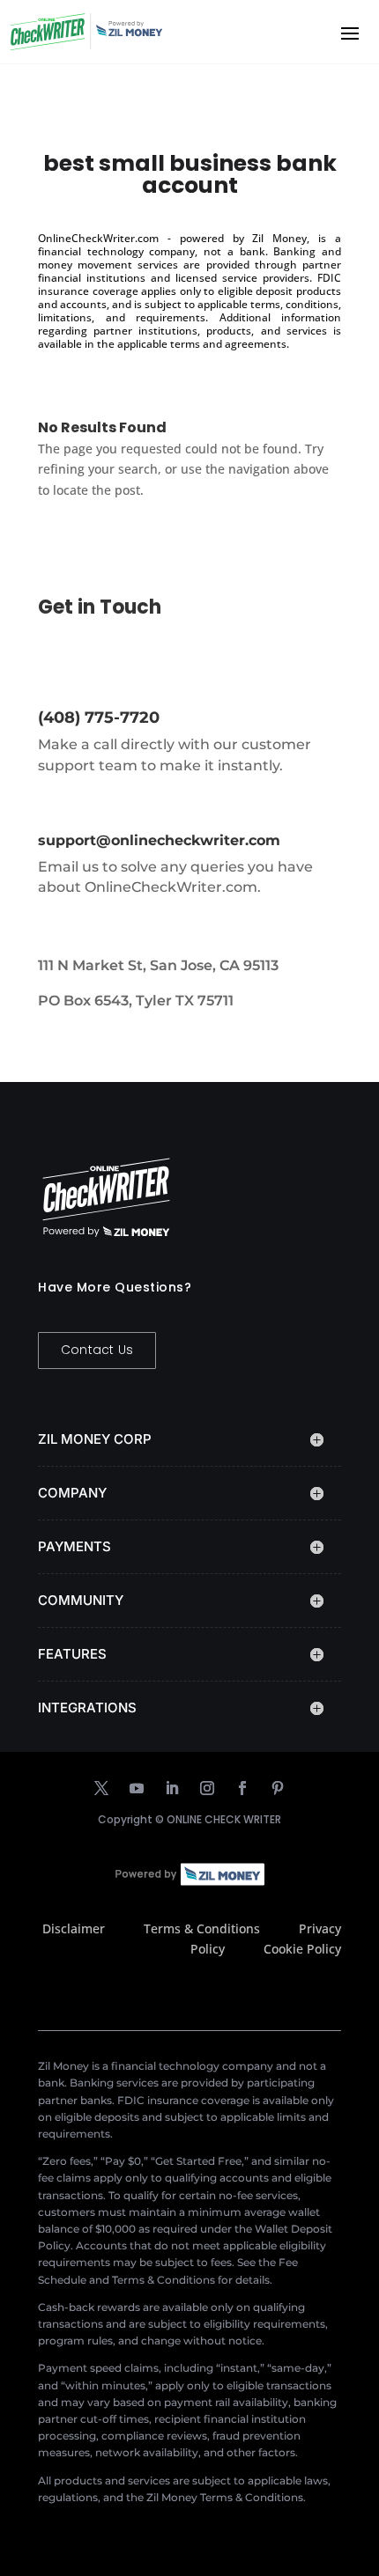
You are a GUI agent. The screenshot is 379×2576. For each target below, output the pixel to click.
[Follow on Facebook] (242, 1788)
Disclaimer (74, 1928)
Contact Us (97, 1350)
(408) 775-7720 (99, 718)
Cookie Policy (302, 1949)
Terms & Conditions (202, 1928)
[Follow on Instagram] (207, 1788)
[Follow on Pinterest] (278, 1788)
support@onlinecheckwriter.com (159, 840)
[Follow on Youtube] (137, 1788)
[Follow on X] (101, 1788)
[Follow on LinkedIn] (172, 1788)
